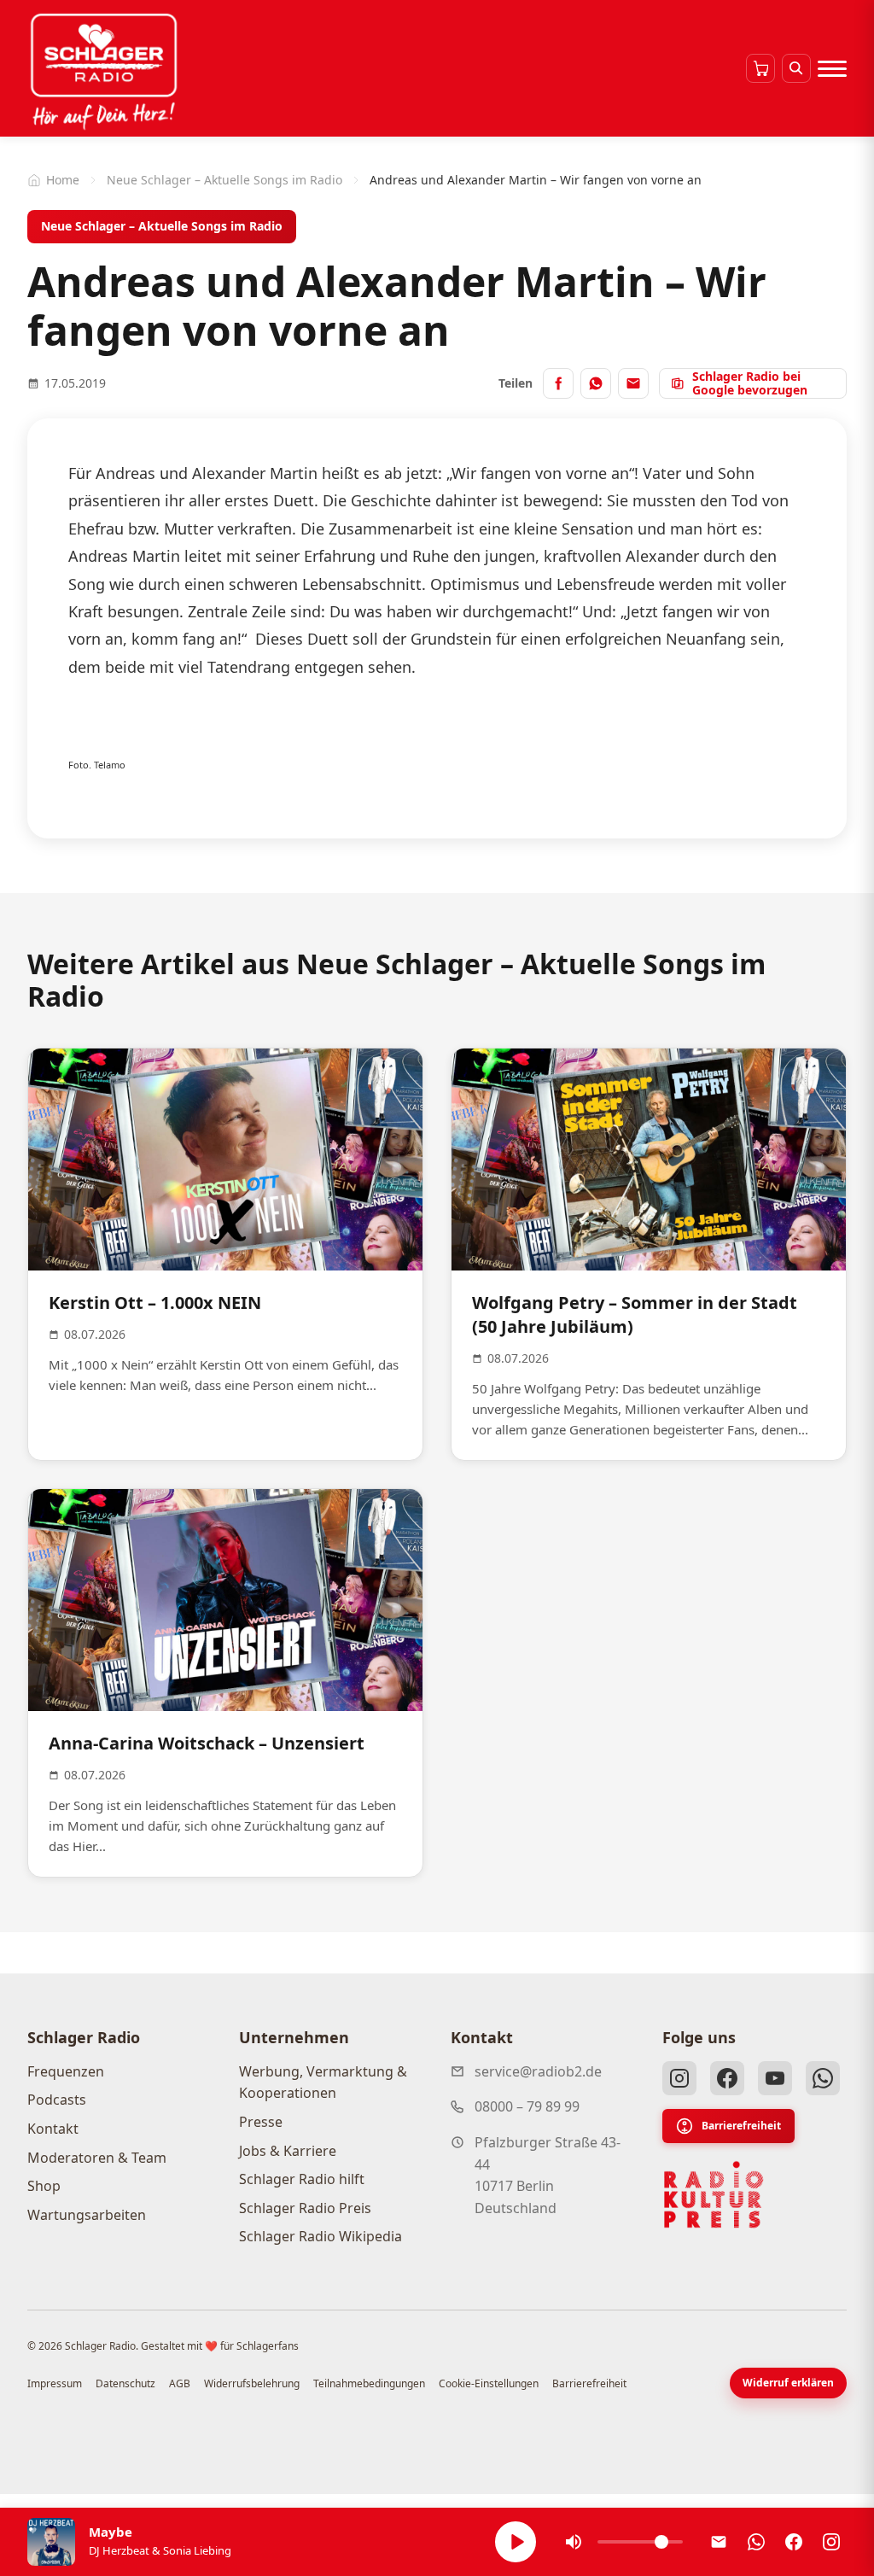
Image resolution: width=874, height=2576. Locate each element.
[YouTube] (775, 2078)
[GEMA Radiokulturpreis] (714, 2195)
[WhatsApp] (823, 2078)
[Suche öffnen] (796, 68)
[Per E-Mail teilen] (633, 383)
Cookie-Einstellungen (489, 2383)
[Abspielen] (516, 2542)
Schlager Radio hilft (302, 2179)
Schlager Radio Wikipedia (320, 2236)
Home (63, 180)
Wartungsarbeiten (87, 2215)
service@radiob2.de (538, 2071)
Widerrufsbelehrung (252, 2383)
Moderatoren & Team (97, 2158)
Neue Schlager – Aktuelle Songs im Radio (224, 180)
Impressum (55, 2383)
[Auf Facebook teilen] (558, 383)
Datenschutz (125, 2383)
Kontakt (53, 2129)
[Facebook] (727, 2078)
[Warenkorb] (760, 68)
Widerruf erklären (788, 2383)
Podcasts (57, 2100)
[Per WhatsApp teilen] (596, 383)
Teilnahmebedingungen (369, 2383)
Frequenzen (66, 2071)
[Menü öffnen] (832, 68)
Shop (44, 2186)
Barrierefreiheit (741, 2126)
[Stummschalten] (574, 2542)
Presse (261, 2122)
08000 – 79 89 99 (527, 2106)
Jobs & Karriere (288, 2151)
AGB (180, 2383)
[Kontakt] (719, 2542)
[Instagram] (679, 2078)
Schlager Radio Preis (305, 2208)
